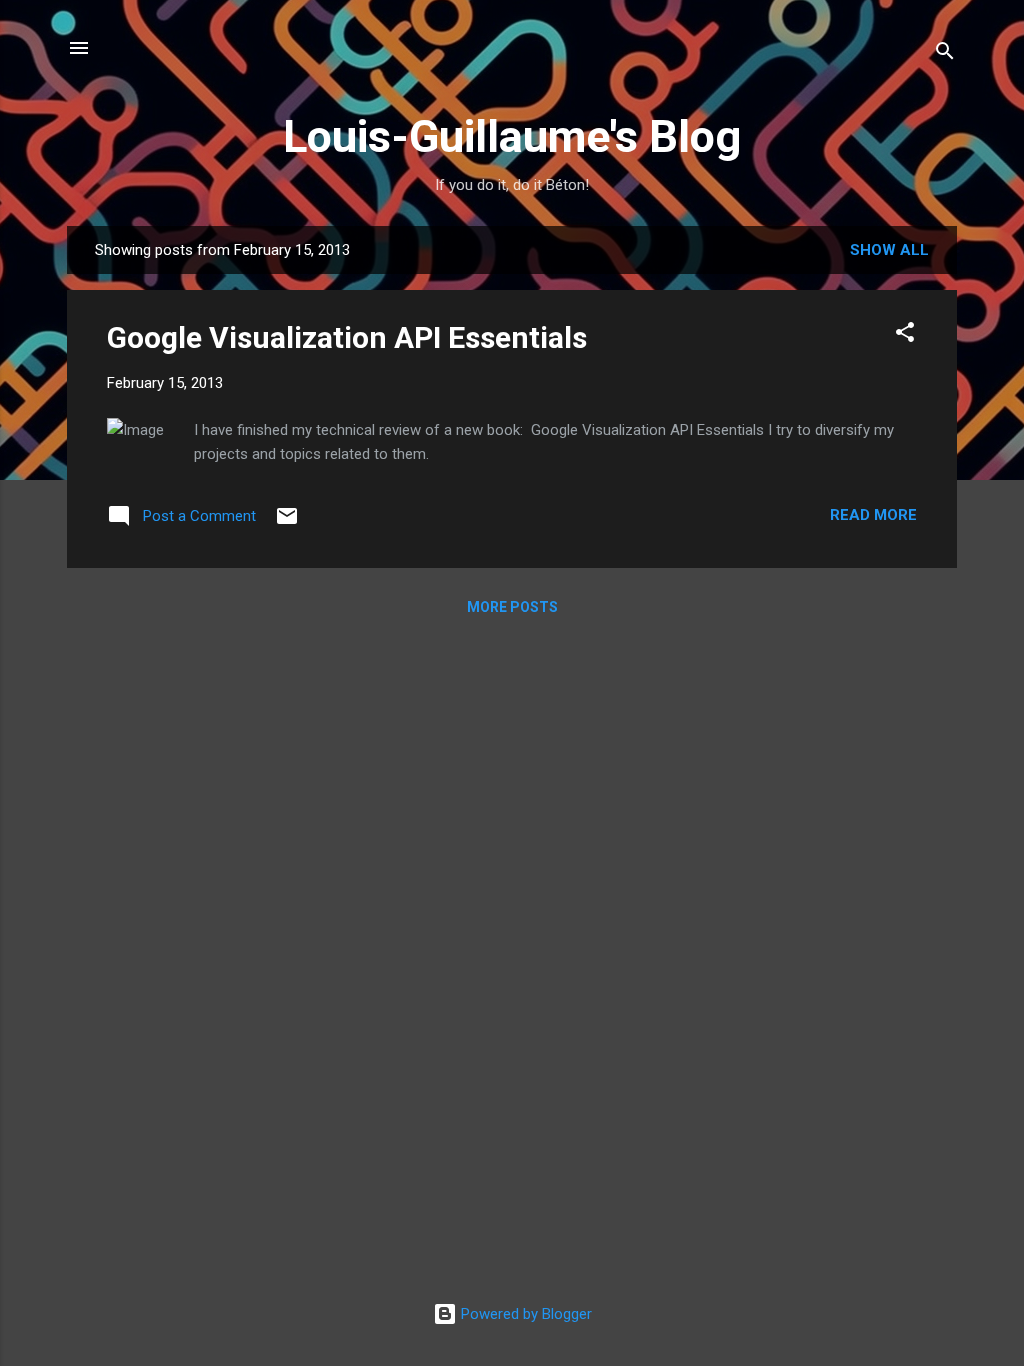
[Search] (945, 54)
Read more (873, 515)
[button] (905, 335)
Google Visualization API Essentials (347, 337)
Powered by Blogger (524, 1314)
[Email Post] (287, 523)
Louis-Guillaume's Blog (512, 136)
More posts (512, 607)
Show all (889, 250)
